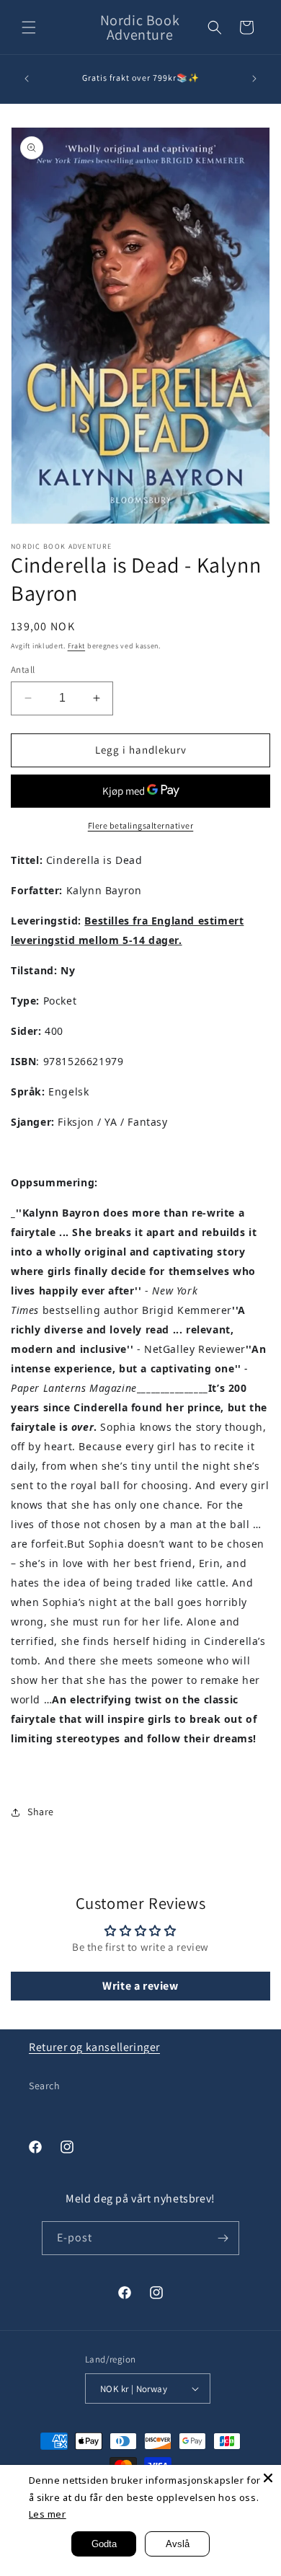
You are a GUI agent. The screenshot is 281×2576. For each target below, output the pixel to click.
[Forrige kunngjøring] (27, 79)
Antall (23, 670)
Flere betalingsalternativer (141, 825)
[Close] (268, 2478)
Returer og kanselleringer (94, 2047)
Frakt (77, 646)
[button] (29, 27)
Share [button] (41, 1812)
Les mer (48, 2514)
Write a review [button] (140, 1986)
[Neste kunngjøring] (254, 79)
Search (45, 2086)
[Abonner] (223, 2238)
